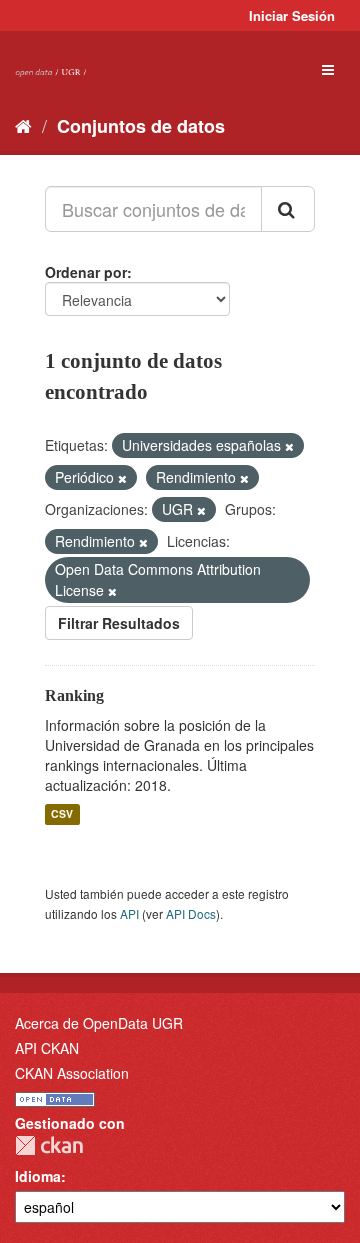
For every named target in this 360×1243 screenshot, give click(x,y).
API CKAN (47, 1048)
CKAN (49, 1145)
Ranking (74, 695)
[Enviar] (288, 209)
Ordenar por (86, 272)
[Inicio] (23, 125)
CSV (62, 814)
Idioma (38, 1176)
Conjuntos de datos (141, 126)
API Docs (191, 913)
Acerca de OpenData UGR (99, 1023)
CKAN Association (72, 1073)
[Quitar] (289, 446)
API (129, 913)
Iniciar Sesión (292, 15)
